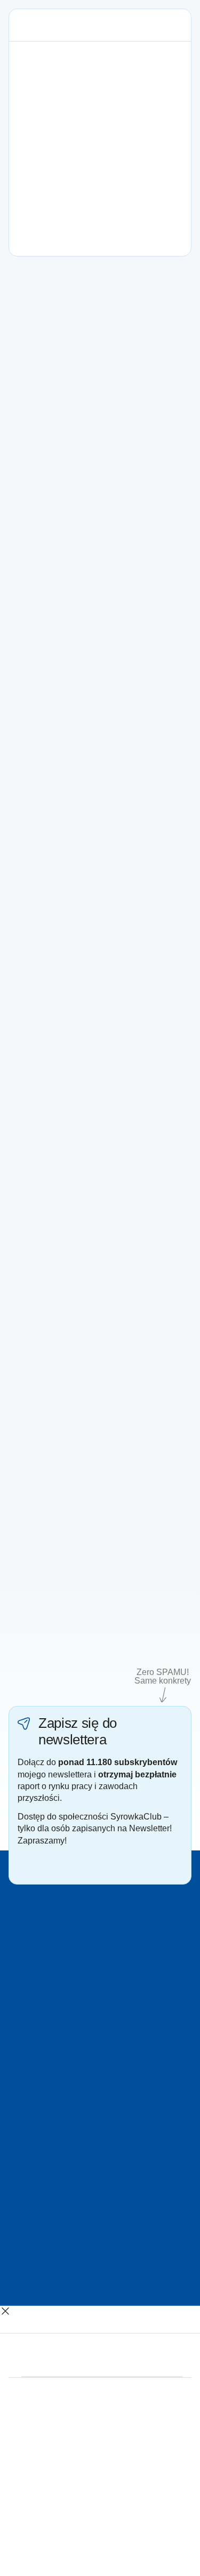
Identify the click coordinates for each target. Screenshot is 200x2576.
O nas (19, 2161)
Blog (16, 2081)
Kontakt (21, 2176)
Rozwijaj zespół (133, 2081)
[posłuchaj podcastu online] (42, 183)
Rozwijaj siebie (131, 2065)
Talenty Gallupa (35, 2065)
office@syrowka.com (157, 2173)
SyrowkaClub (129, 2113)
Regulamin (27, 2208)
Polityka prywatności (43, 2192)
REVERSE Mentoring (142, 2097)
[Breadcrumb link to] (21, 55)
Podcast (52, 55)
